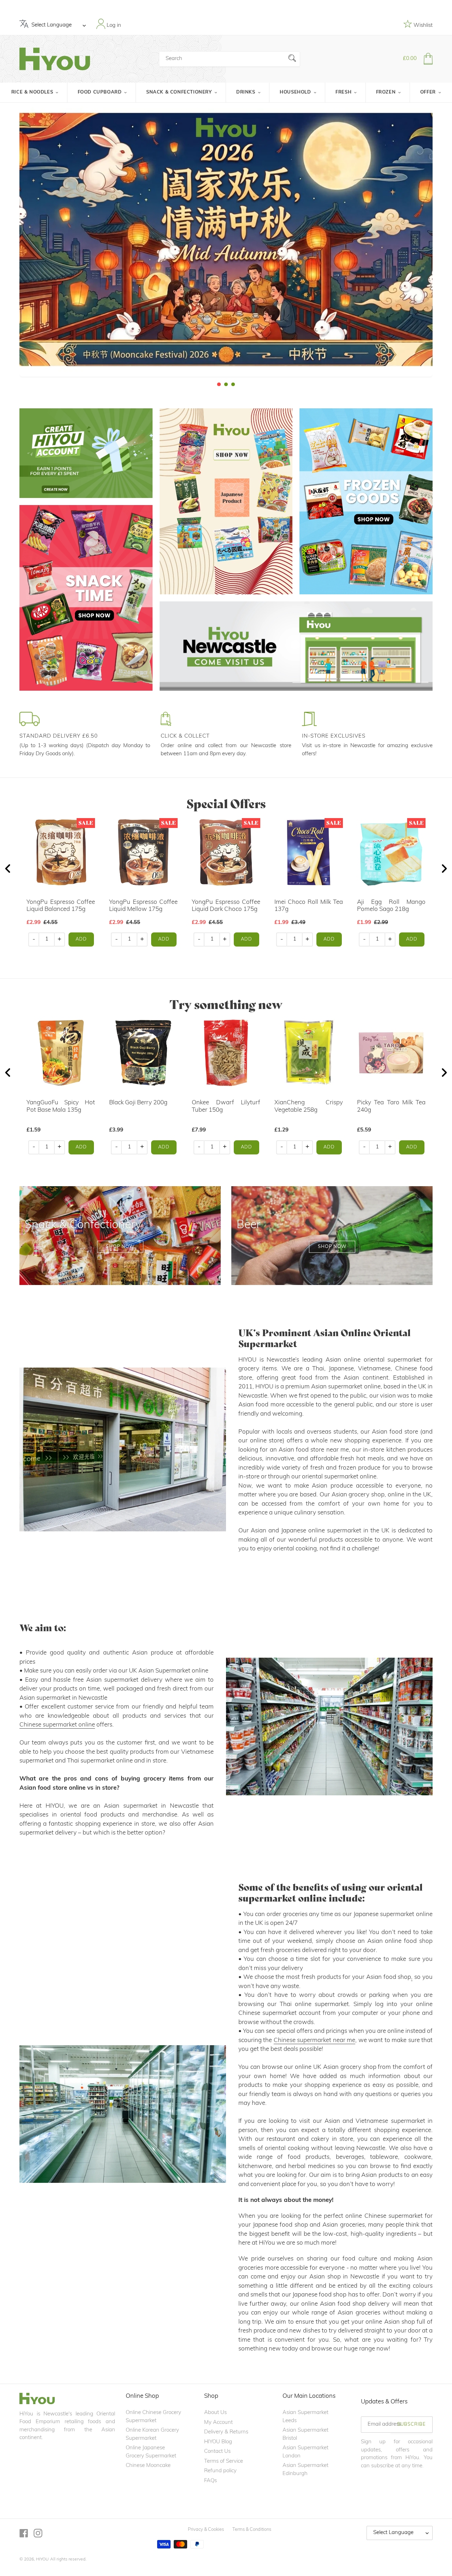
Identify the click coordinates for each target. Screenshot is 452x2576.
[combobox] (230, 59)
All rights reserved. (68, 2559)
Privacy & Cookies (206, 2530)
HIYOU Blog (218, 2442)
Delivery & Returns (226, 2432)
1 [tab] (219, 384)
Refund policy (220, 2471)
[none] (10, 245)
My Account (218, 2423)
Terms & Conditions (252, 2530)
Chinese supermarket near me (314, 2040)
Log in (113, 25)
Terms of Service (224, 2461)
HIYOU (42, 2559)
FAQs (210, 2481)
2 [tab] (226, 384)
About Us (215, 2413)
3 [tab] (233, 384)
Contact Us (217, 2452)
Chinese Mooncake (148, 2466)
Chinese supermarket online (57, 1725)
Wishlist (422, 26)
